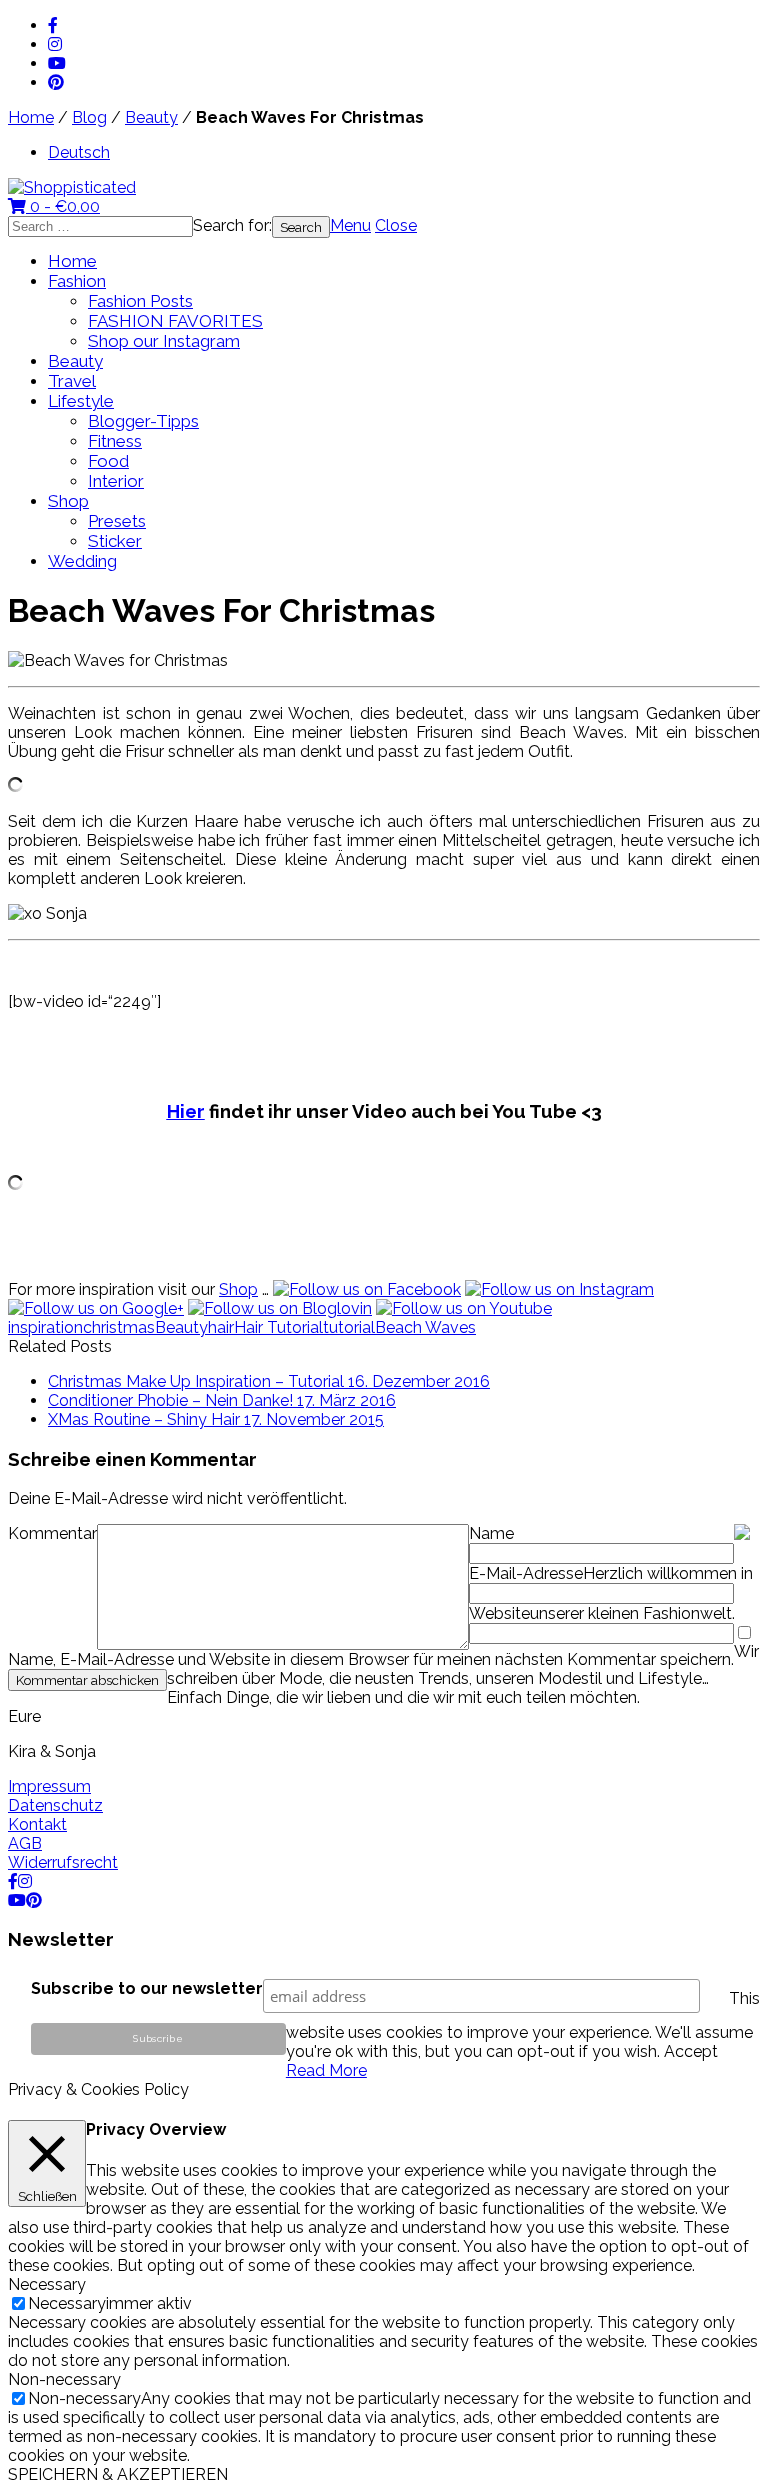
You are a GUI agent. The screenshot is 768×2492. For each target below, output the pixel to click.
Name (491, 1533)
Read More (326, 2070)
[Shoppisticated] (72, 187)
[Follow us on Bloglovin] (280, 1308)
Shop (68, 501)
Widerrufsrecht (63, 1862)
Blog (89, 117)
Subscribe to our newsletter (147, 1988)
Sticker (115, 541)
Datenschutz (55, 1805)
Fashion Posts (140, 301)
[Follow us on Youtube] (464, 1308)
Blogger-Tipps (143, 421)
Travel (72, 381)
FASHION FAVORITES (175, 321)
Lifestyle (81, 401)
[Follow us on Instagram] (559, 1289)
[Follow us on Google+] (96, 1308)
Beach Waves (425, 1327)
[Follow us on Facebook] (367, 1289)
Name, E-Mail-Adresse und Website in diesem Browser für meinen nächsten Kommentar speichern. (371, 1659)
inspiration (45, 1327)
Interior (116, 481)
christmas (119, 1327)
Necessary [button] (47, 2284)
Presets (117, 521)
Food (108, 461)
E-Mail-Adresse (526, 1573)
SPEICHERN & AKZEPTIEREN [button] (118, 2474)
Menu (350, 225)
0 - (63, 206)
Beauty (151, 117)
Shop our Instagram (164, 341)
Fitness (115, 441)
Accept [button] (691, 2051)
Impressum (49, 1786)
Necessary (67, 2303)
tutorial (349, 1327)
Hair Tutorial (278, 1327)
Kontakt (37, 1824)
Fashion (77, 281)
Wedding (82, 561)
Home (31, 117)
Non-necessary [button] (64, 2379)
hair (221, 1327)
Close (396, 225)
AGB (25, 1843)
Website (499, 1613)
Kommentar (52, 1533)
